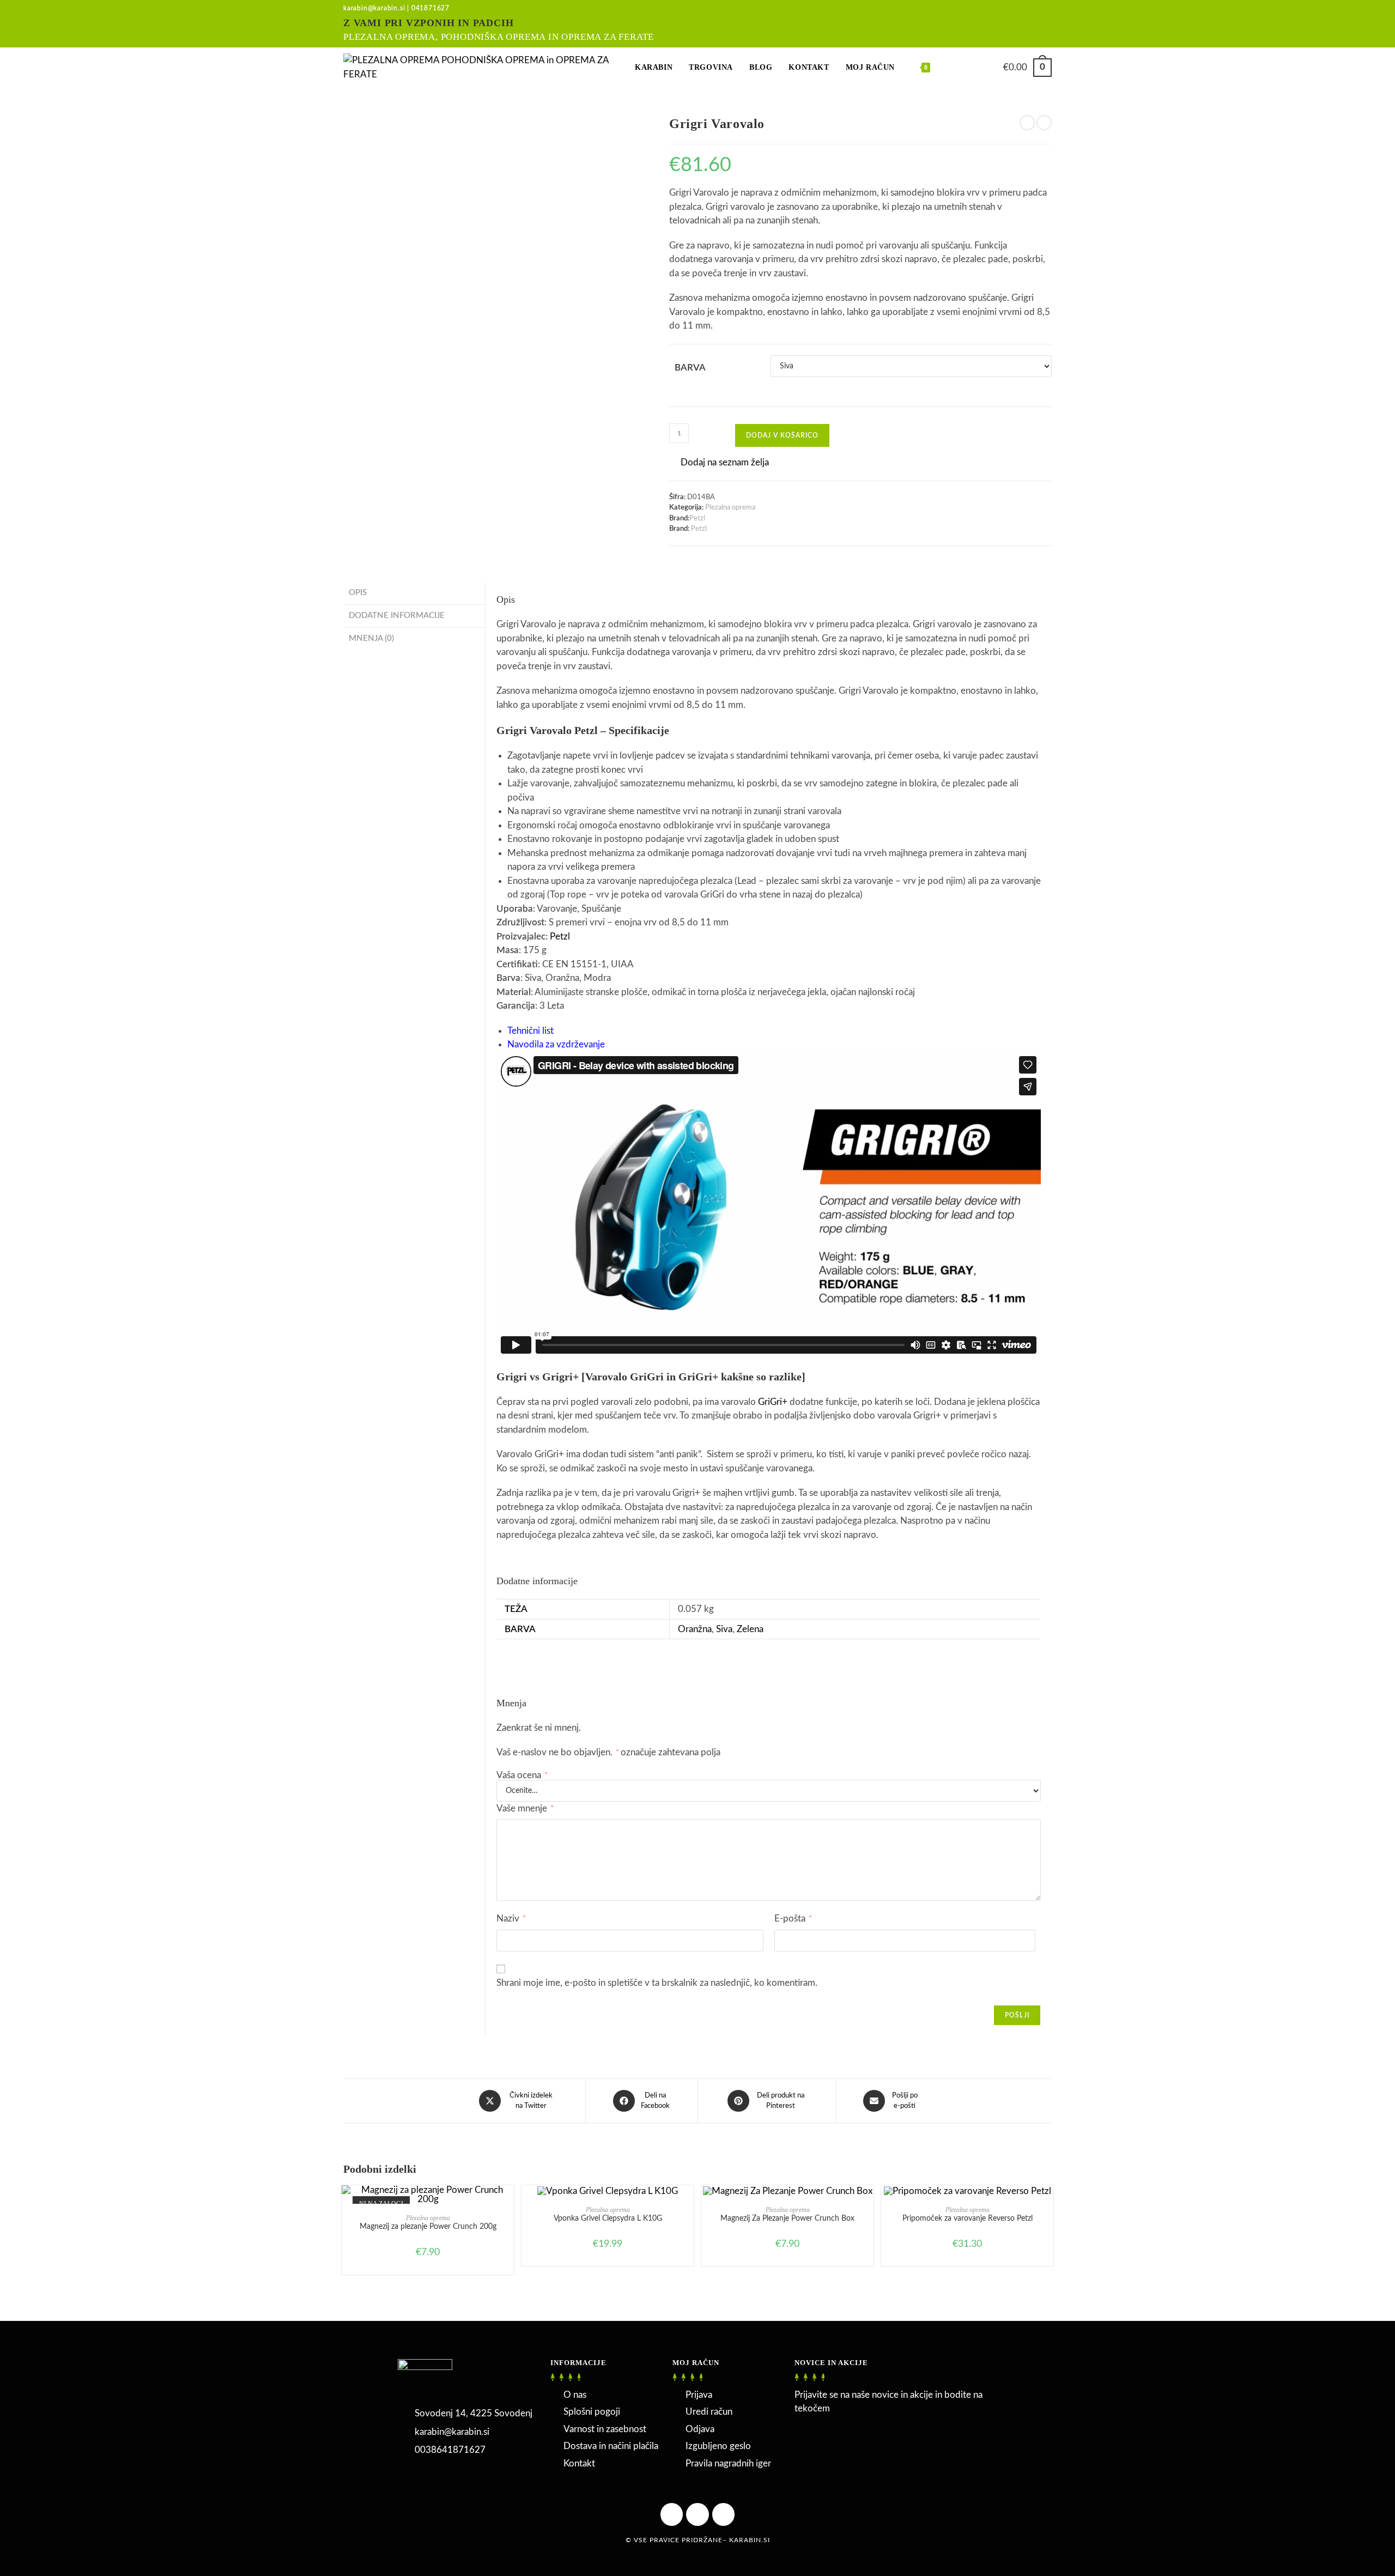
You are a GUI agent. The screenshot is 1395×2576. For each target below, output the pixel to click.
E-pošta (793, 1919)
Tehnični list (530, 1031)
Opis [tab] (358, 593)
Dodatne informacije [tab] (397, 616)
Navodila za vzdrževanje (556, 1044)
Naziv (511, 1919)
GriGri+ (773, 1402)
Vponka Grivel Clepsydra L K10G (608, 2219)
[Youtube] (697, 2514)
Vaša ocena (522, 1775)
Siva (724, 1629)
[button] (719, 463)
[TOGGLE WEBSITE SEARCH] (950, 68)
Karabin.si (750, 2540)
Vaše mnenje (525, 1808)
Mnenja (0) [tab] (371, 638)
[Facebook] (672, 2514)
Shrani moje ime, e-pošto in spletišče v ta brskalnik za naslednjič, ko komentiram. (657, 1983)
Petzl (697, 519)
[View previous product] (1027, 123)
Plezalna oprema (730, 508)
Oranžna (695, 1629)
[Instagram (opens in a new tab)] (1029, 25)
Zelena (750, 1629)
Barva (690, 368)
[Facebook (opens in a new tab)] (1011, 25)
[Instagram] (724, 2514)
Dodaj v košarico (782, 435)
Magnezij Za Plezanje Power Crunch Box (787, 2219)
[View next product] (1044, 123)
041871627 (430, 8)
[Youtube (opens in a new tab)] (1045, 25)
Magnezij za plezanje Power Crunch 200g (428, 2227)
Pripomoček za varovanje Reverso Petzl (968, 2219)
